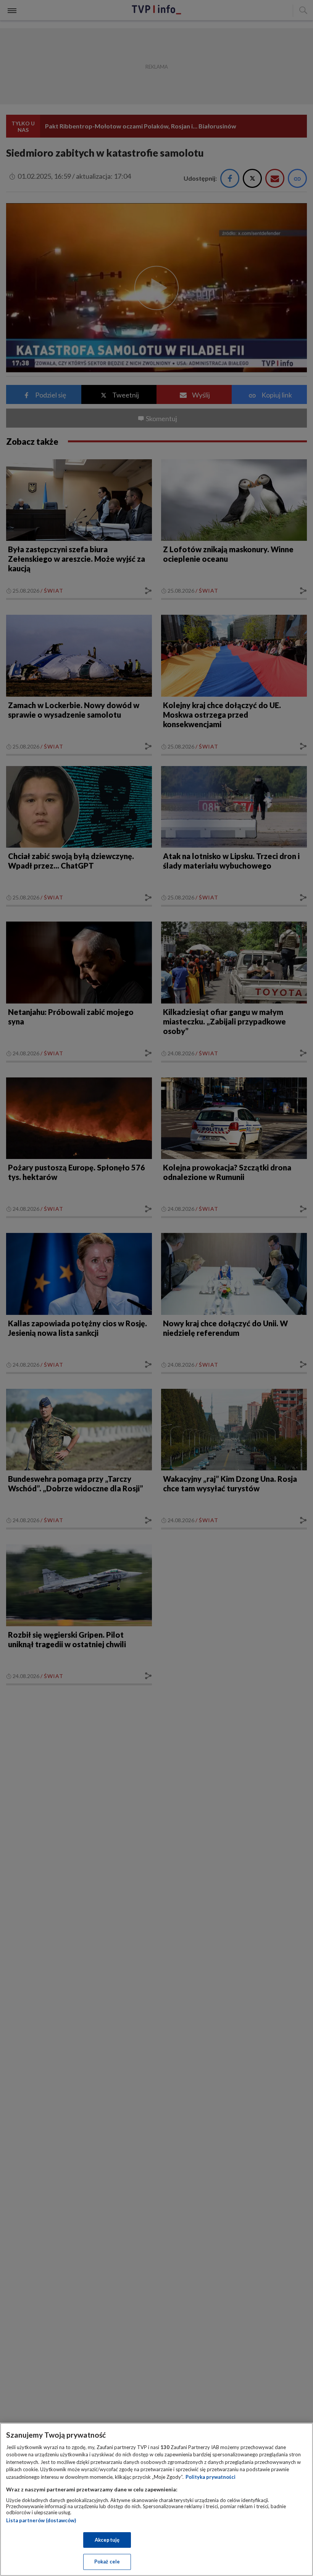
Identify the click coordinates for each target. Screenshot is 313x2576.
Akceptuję (107, 2540)
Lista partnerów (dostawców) (41, 2520)
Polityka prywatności (211, 2477)
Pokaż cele (107, 2562)
